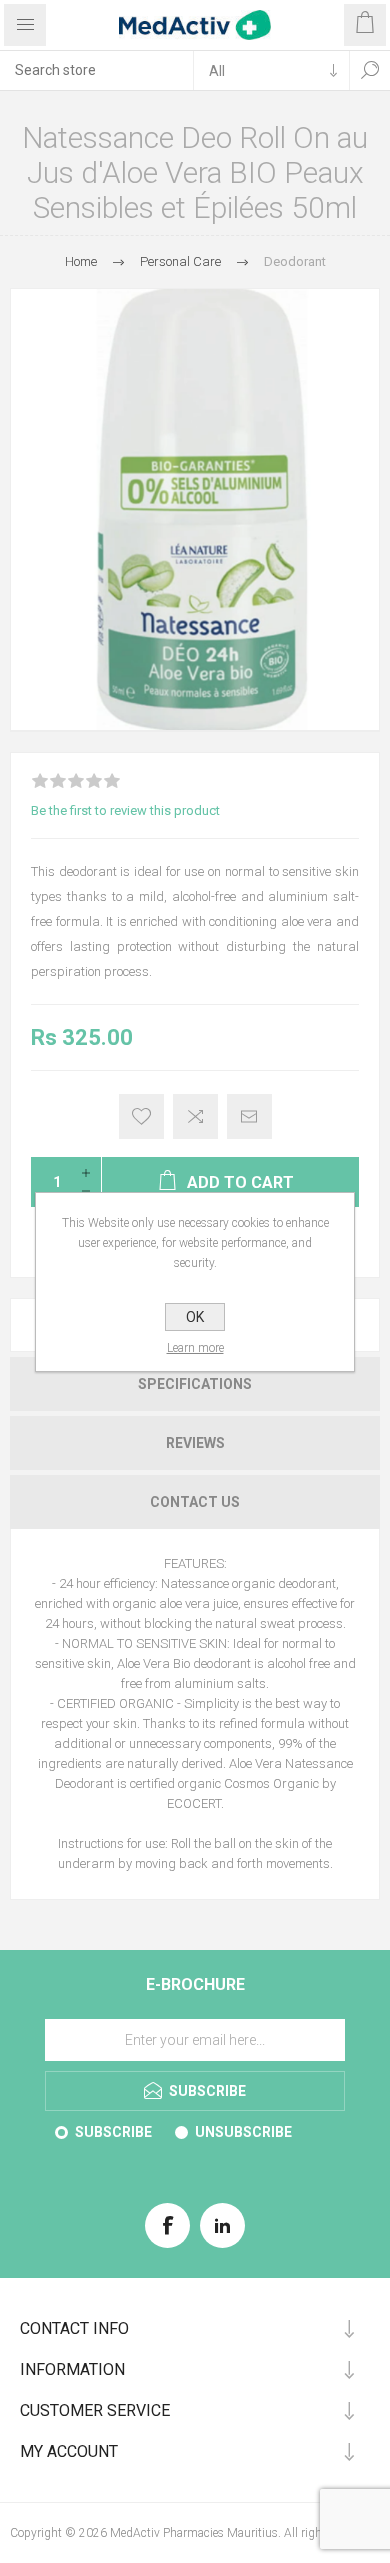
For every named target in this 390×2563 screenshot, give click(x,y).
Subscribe (113, 2132)
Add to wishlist (141, 1116)
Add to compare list (195, 1116)
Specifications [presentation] (195, 1384)
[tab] (195, 1384)
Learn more (195, 1348)
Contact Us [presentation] (195, 1502)
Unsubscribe (243, 2132)
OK (195, 1317)
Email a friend (249, 1116)
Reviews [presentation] (195, 1443)
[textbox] (96, 70)
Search (370, 70)
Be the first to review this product (125, 810)
